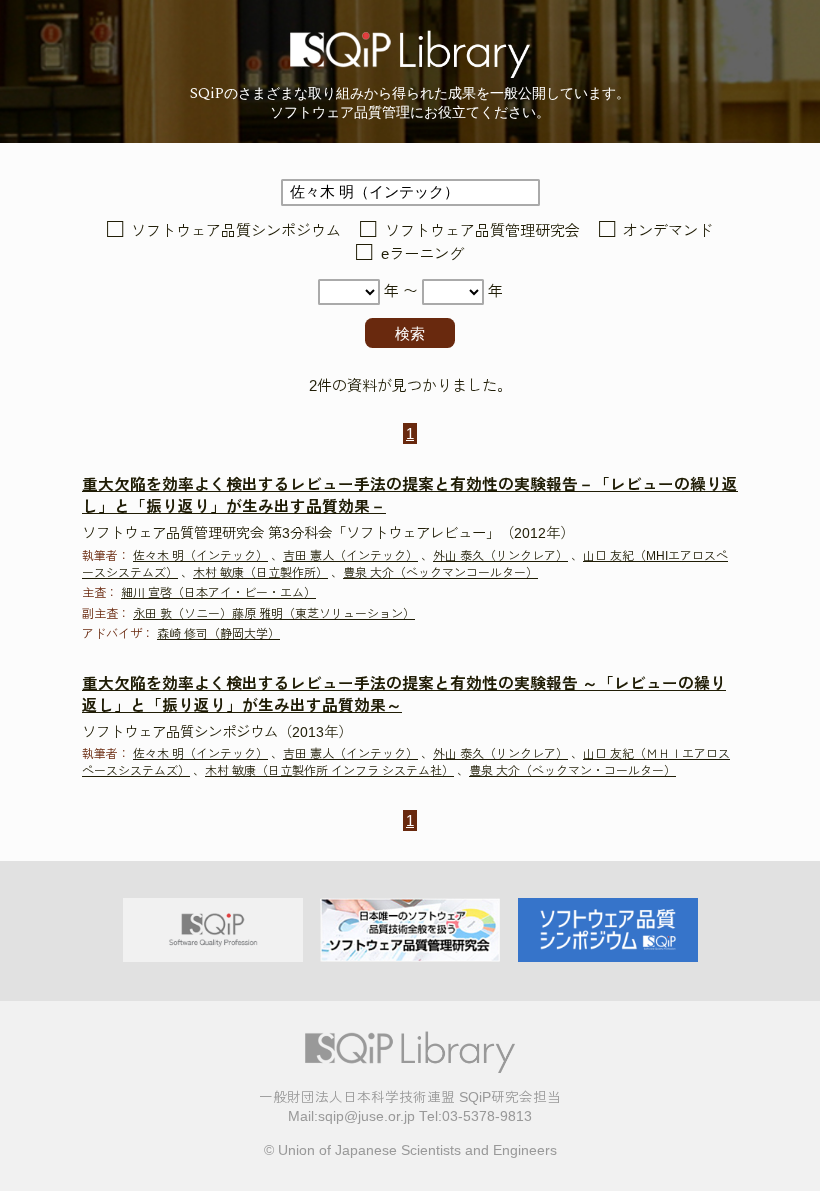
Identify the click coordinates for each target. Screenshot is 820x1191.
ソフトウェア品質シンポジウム (236, 230)
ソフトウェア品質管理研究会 (482, 230)
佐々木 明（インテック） (200, 556)
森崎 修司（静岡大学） (218, 634)
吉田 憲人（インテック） (350, 556)
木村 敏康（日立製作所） (260, 573)
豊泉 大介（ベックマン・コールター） (572, 771)
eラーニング (422, 254)
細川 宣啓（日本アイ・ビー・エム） (218, 593)
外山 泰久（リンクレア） (500, 556)
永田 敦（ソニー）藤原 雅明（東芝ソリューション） (274, 614)
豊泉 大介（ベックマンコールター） (440, 573)
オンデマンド (668, 230)
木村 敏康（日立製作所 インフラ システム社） (329, 771)
